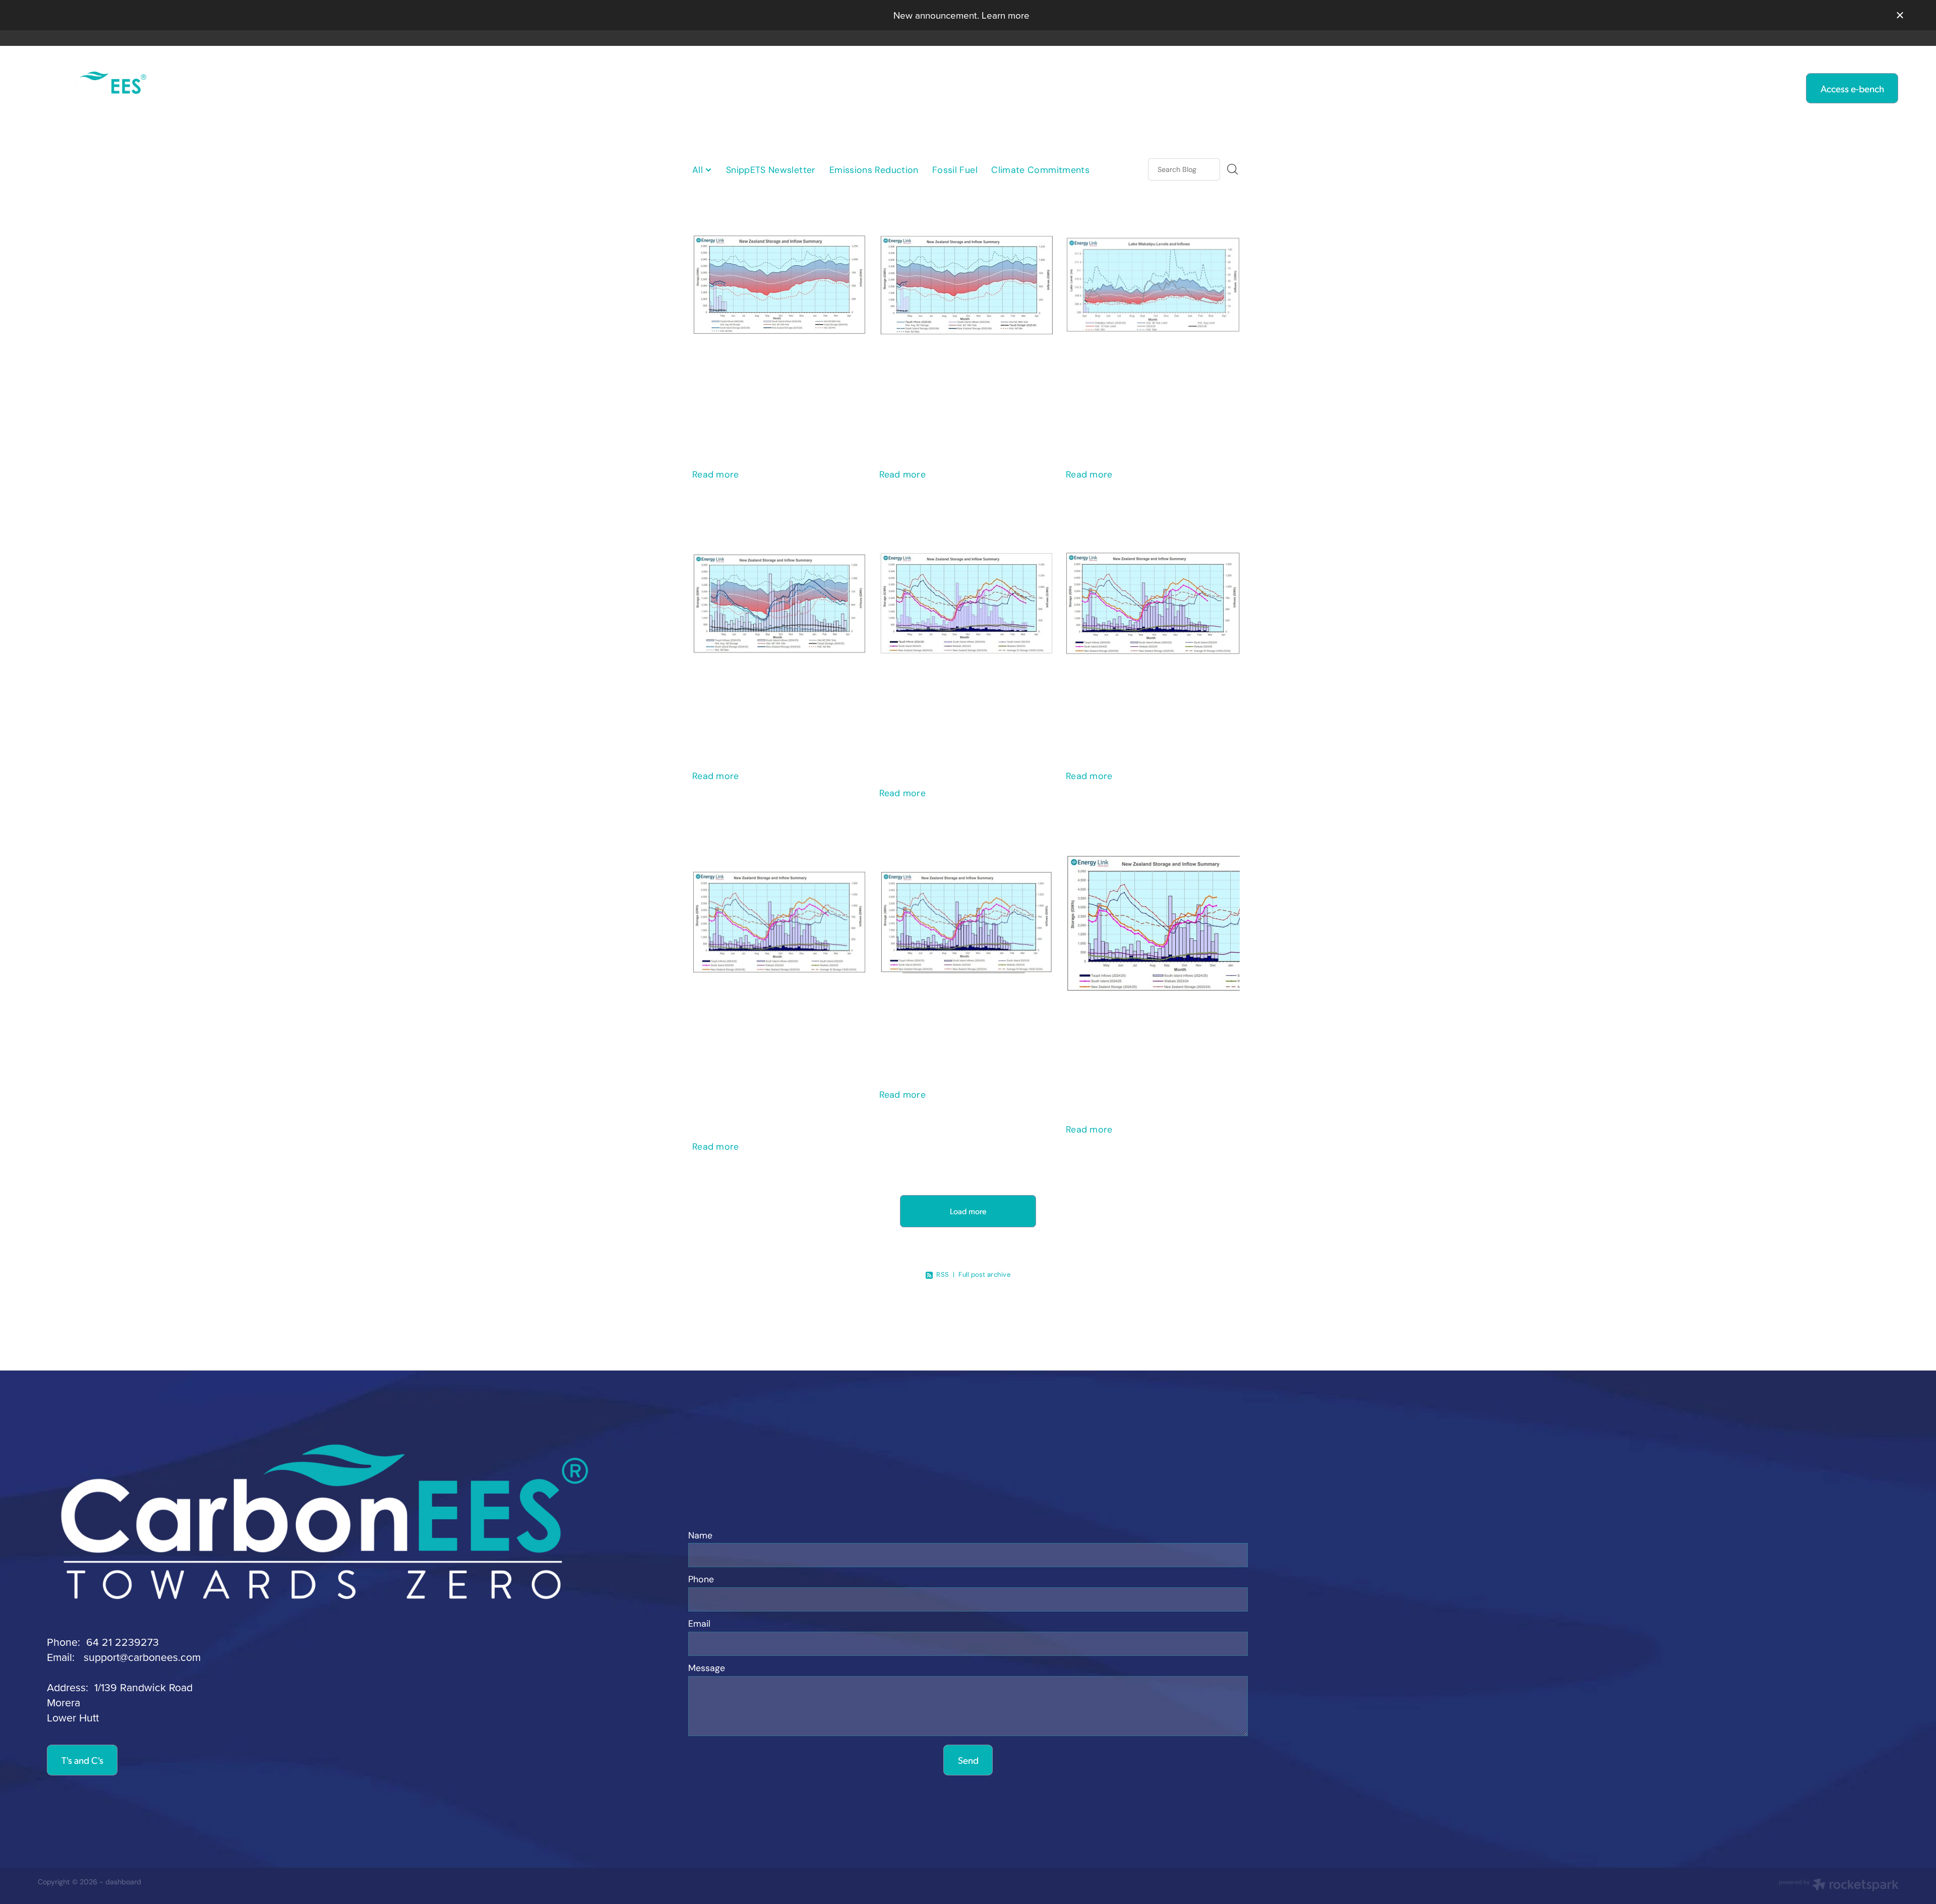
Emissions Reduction (874, 170)
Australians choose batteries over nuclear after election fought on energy (776, 392)
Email (699, 1624)
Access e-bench (1852, 88)
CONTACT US (1237, 87)
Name (700, 1536)
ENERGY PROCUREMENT (1102, 87)
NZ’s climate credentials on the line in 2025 (963, 1021)
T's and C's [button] (82, 1760)
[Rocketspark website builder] (1839, 1886)
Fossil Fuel (955, 170)
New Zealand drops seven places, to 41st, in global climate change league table (1147, 1038)
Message (707, 1669)
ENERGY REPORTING (783, 87)
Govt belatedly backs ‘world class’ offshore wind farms (778, 702)
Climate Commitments (1040, 170)
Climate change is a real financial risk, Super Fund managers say (1144, 392)
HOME (679, 87)
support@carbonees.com (142, 1657)
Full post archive (984, 1274)
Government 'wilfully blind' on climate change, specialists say (961, 392)
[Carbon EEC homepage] (224, 88)
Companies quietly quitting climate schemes (1148, 702)
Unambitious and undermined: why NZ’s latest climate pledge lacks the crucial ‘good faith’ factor (774, 1047)
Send (968, 1760)
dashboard (123, 1882)
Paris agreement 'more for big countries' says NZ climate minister (959, 711)
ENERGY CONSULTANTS (937, 87)
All (699, 170)
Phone (701, 1580)
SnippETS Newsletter (771, 170)
